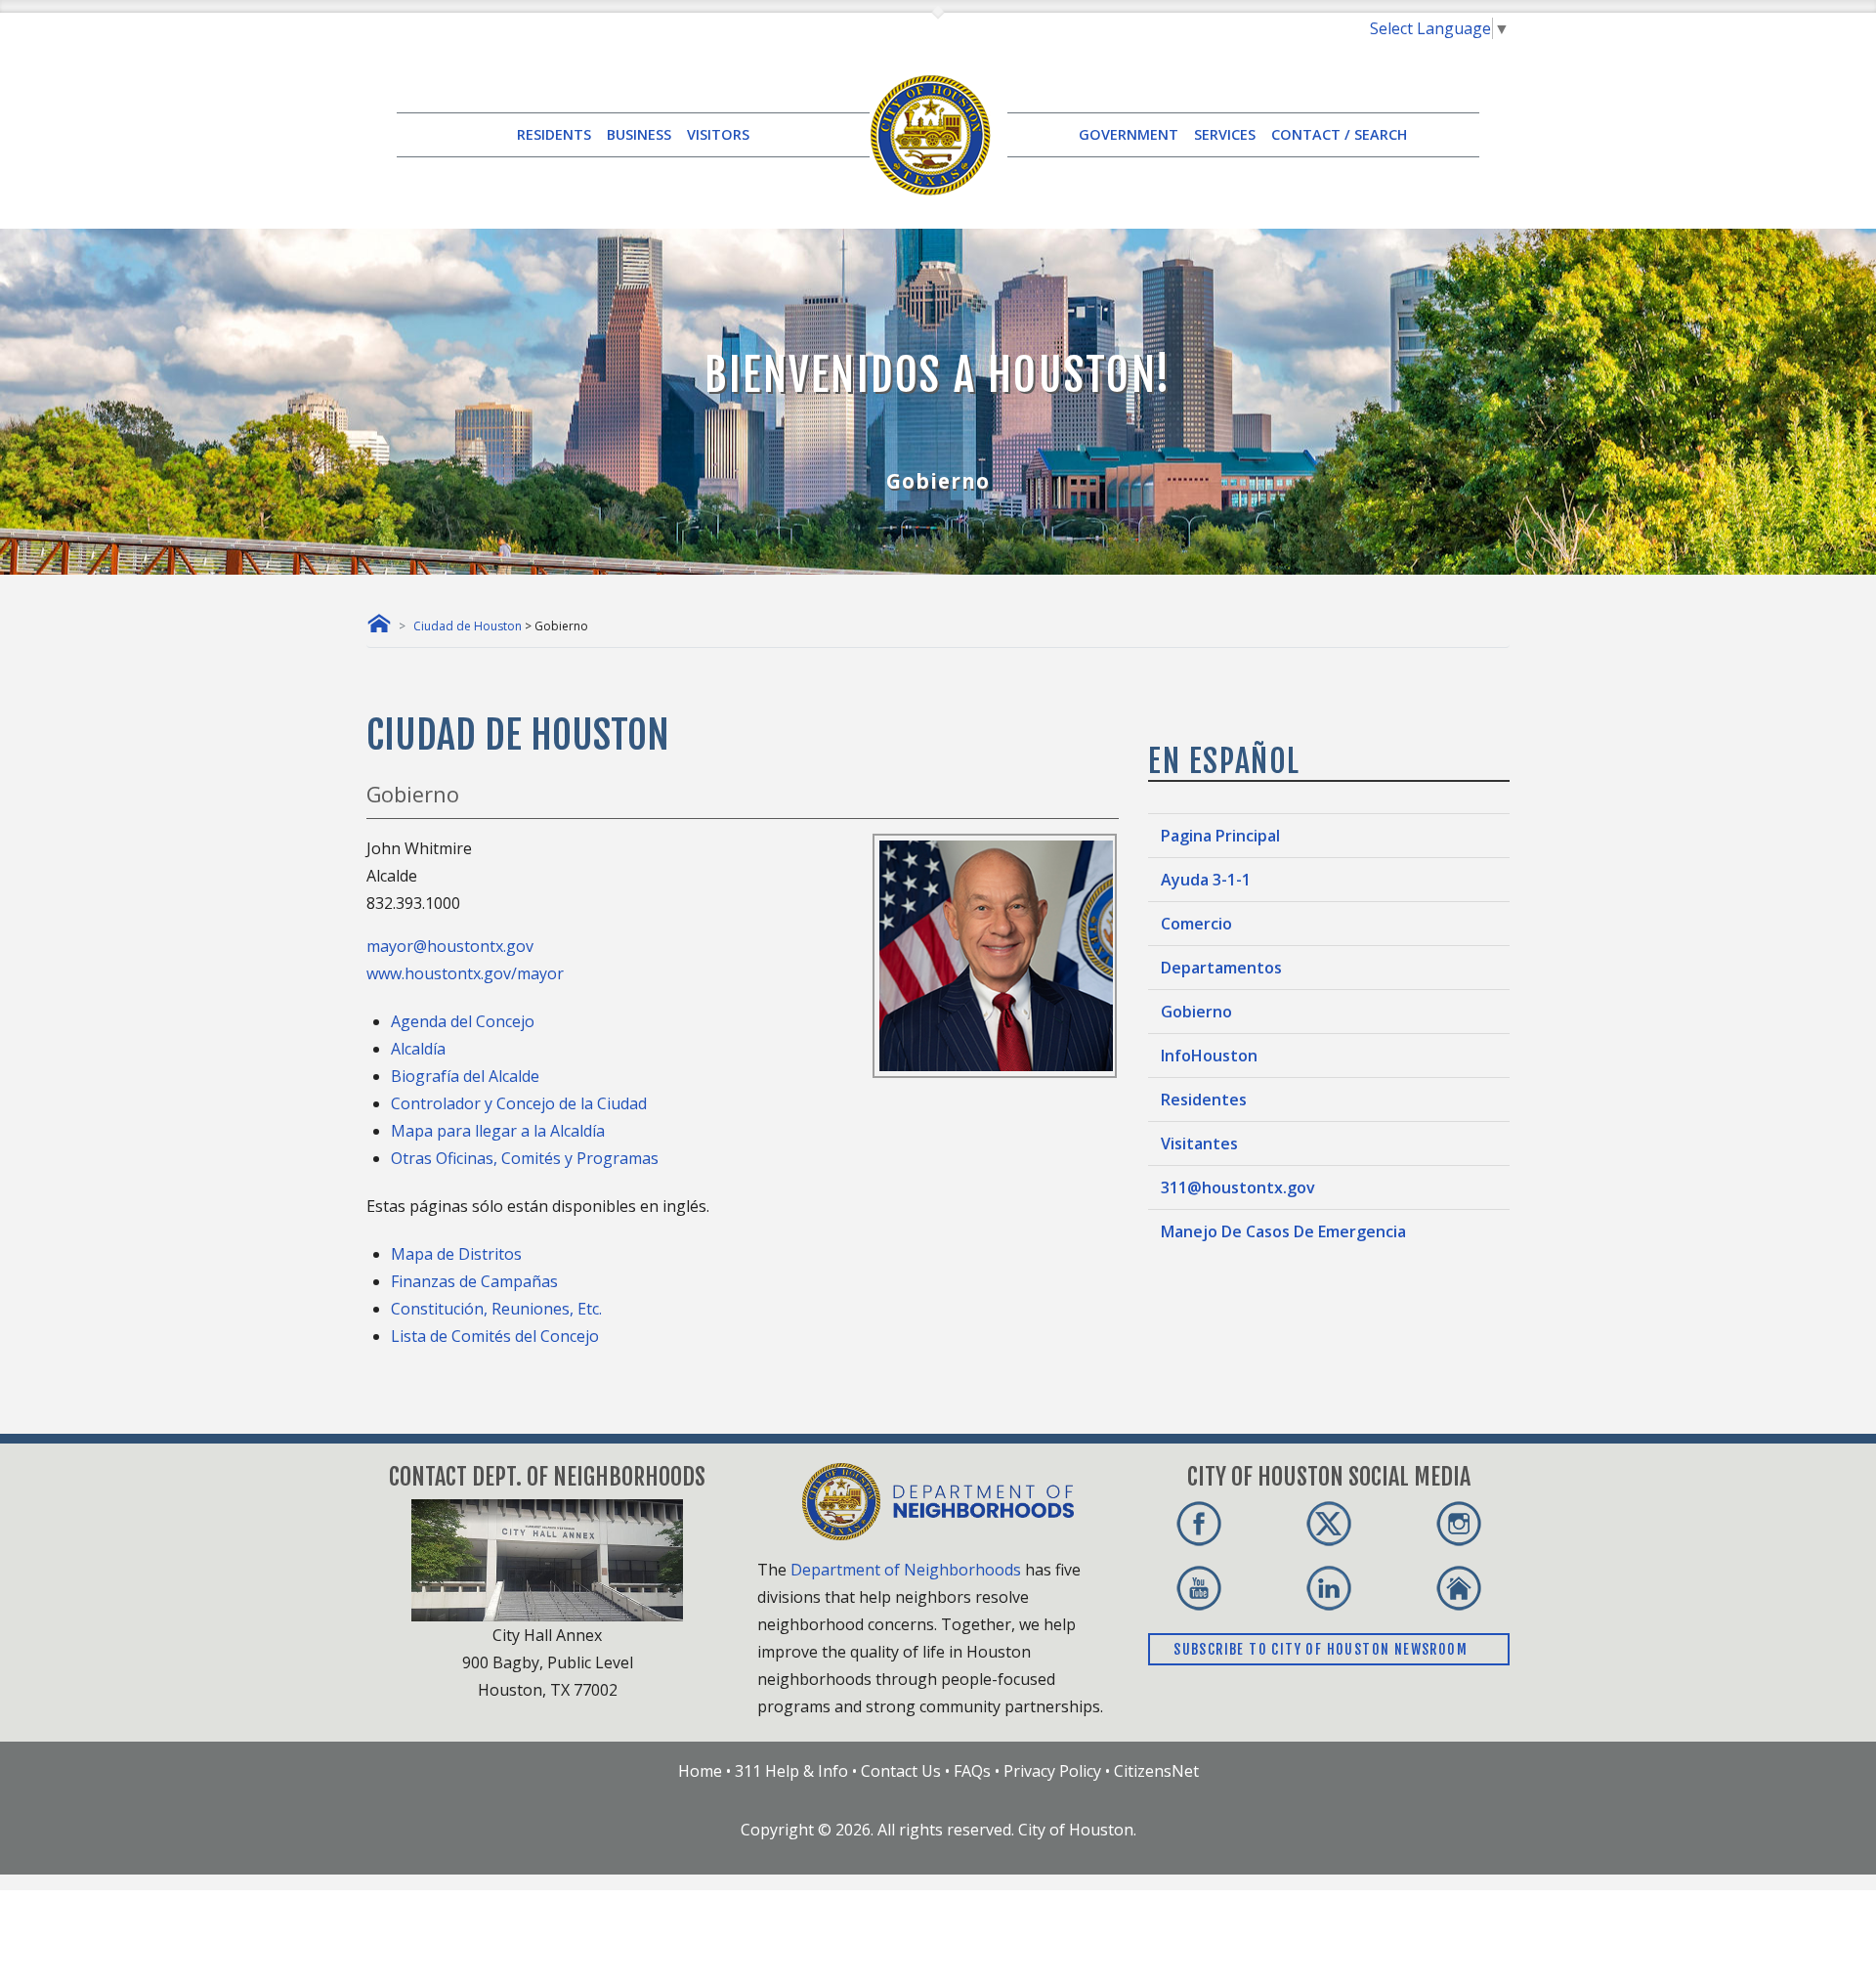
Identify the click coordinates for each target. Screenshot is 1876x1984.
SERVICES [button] (1225, 134)
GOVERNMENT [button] (1129, 134)
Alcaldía (418, 1049)
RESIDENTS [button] (554, 134)
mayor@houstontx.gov (450, 946)
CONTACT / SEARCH (1339, 134)
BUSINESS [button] (639, 134)
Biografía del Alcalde (465, 1076)
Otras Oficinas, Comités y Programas (525, 1158)
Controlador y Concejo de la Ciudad (519, 1103)
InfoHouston (1209, 1056)
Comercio (1196, 924)
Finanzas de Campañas (474, 1281)
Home (700, 1771)
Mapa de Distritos (456, 1254)
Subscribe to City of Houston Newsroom (1322, 1649)
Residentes (1204, 1100)
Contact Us (901, 1771)
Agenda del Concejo (463, 1021)
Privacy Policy (1052, 1771)
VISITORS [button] (718, 134)
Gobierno (1196, 1012)
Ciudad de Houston (468, 626)
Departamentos (1221, 968)
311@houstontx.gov (1238, 1187)
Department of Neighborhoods (906, 1570)
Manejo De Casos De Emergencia (1283, 1231)
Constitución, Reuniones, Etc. (496, 1309)
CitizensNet (1156, 1771)
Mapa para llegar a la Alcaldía (498, 1131)
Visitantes (1199, 1143)
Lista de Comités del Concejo (495, 1336)
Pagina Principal (1220, 836)
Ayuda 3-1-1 (1206, 880)
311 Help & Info (791, 1771)
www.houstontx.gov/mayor (465, 973)
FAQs (972, 1771)
